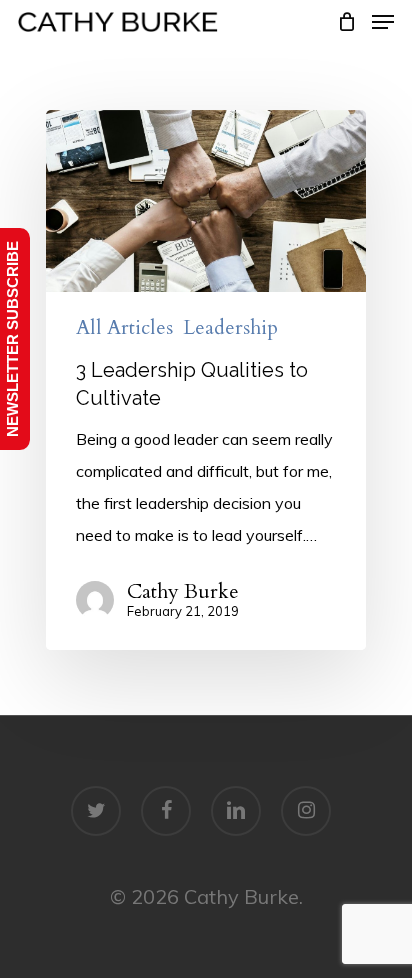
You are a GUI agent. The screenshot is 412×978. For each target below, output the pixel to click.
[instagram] (306, 811)
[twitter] (96, 811)
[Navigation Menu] (383, 22)
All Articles (124, 328)
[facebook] (166, 811)
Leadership (230, 328)
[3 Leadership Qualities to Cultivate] (206, 380)
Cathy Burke (183, 592)
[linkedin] (236, 811)
